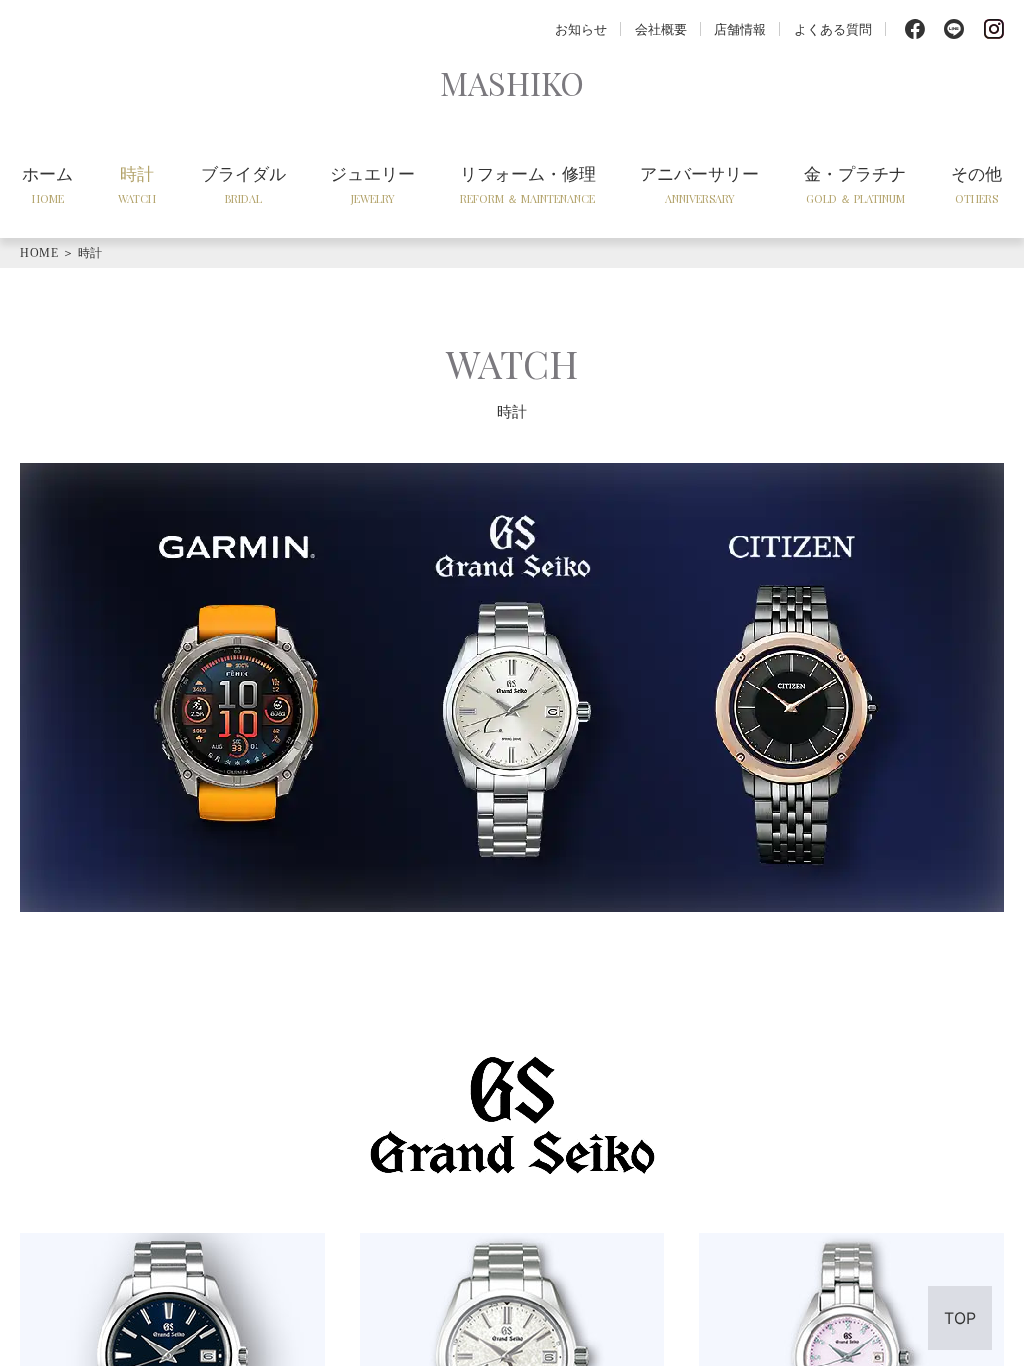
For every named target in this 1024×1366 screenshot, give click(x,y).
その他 (976, 184)
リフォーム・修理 (528, 184)
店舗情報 (740, 28)
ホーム (47, 184)
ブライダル (243, 184)
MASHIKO (512, 82)
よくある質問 (833, 28)
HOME (39, 253)
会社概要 (661, 28)
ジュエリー (372, 184)
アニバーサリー (699, 184)
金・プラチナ (855, 184)
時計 (137, 184)
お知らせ (581, 28)
